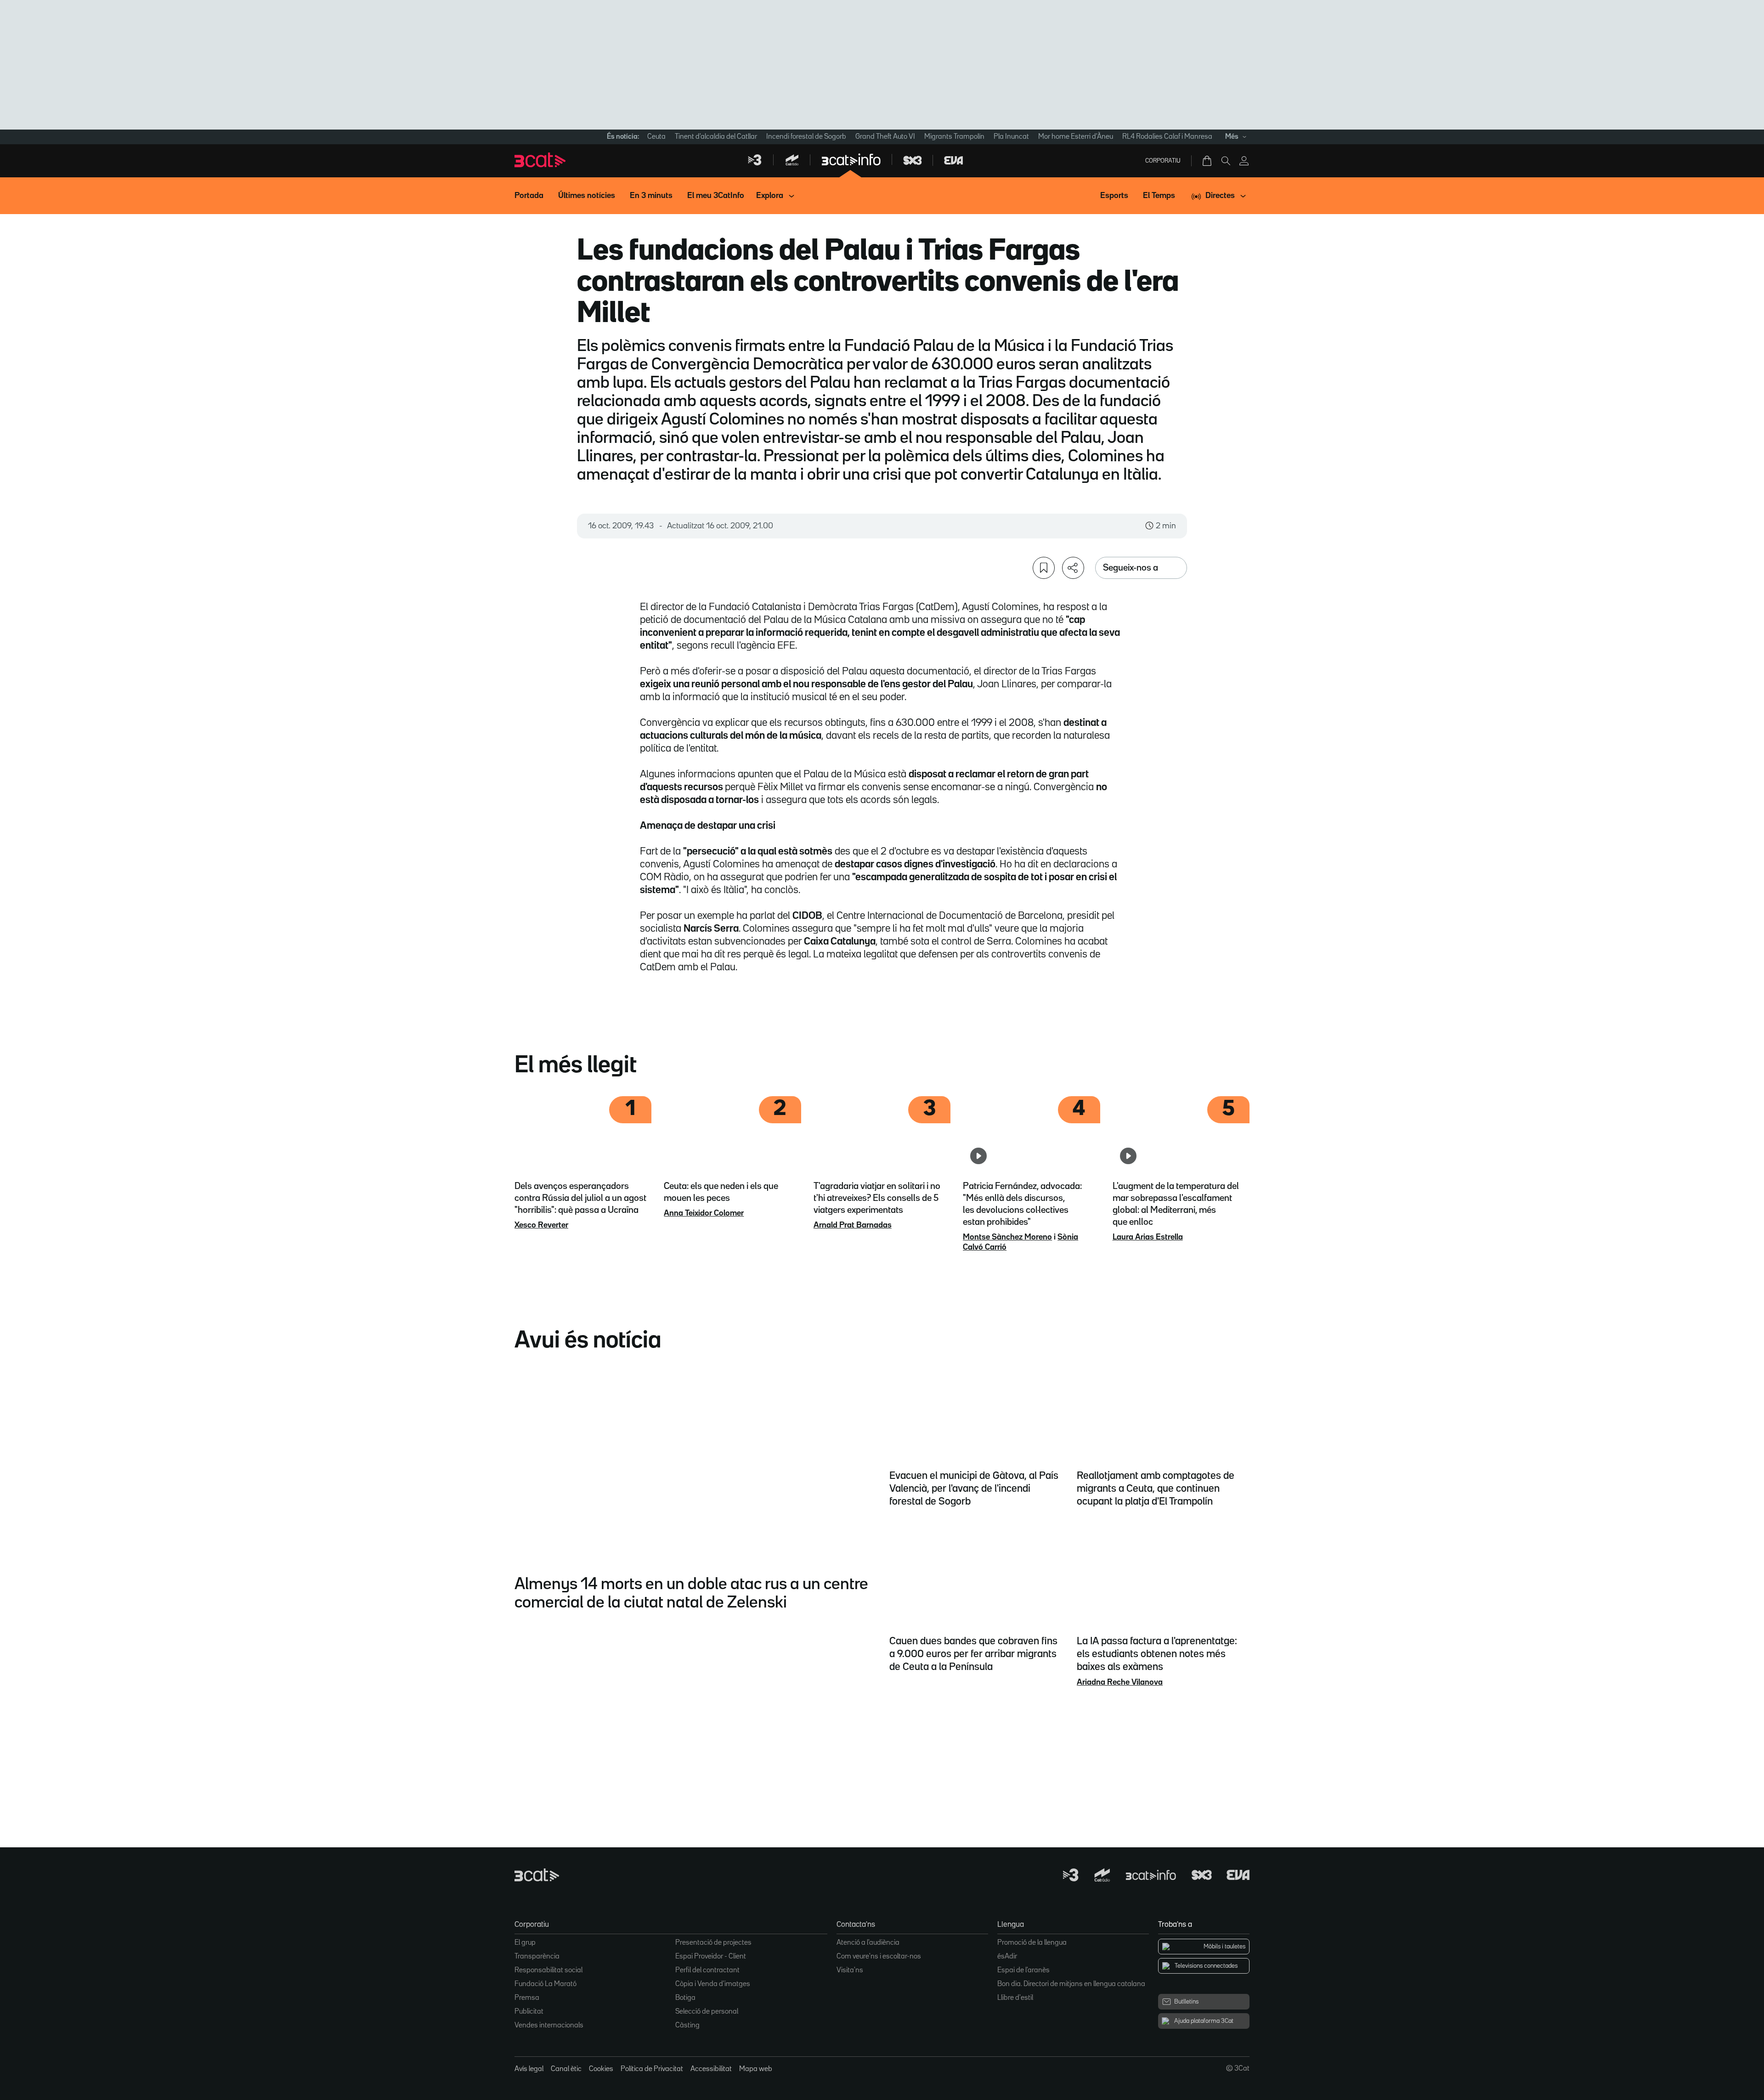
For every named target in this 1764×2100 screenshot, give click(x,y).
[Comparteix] (1073, 568)
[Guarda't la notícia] (1044, 568)
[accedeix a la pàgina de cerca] (1226, 161)
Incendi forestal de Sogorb (806, 137)
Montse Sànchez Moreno (1007, 1237)
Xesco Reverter (541, 1225)
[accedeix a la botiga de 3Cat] (1208, 161)
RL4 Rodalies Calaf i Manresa (1167, 137)
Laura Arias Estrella (1148, 1237)
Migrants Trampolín (954, 137)
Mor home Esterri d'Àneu (1076, 137)
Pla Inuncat (1011, 137)
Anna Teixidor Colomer (704, 1213)
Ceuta (656, 137)
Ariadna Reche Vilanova (1120, 1682)
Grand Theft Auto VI (885, 137)
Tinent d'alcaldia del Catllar (716, 137)
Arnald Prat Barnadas (853, 1225)
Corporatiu (1163, 161)
